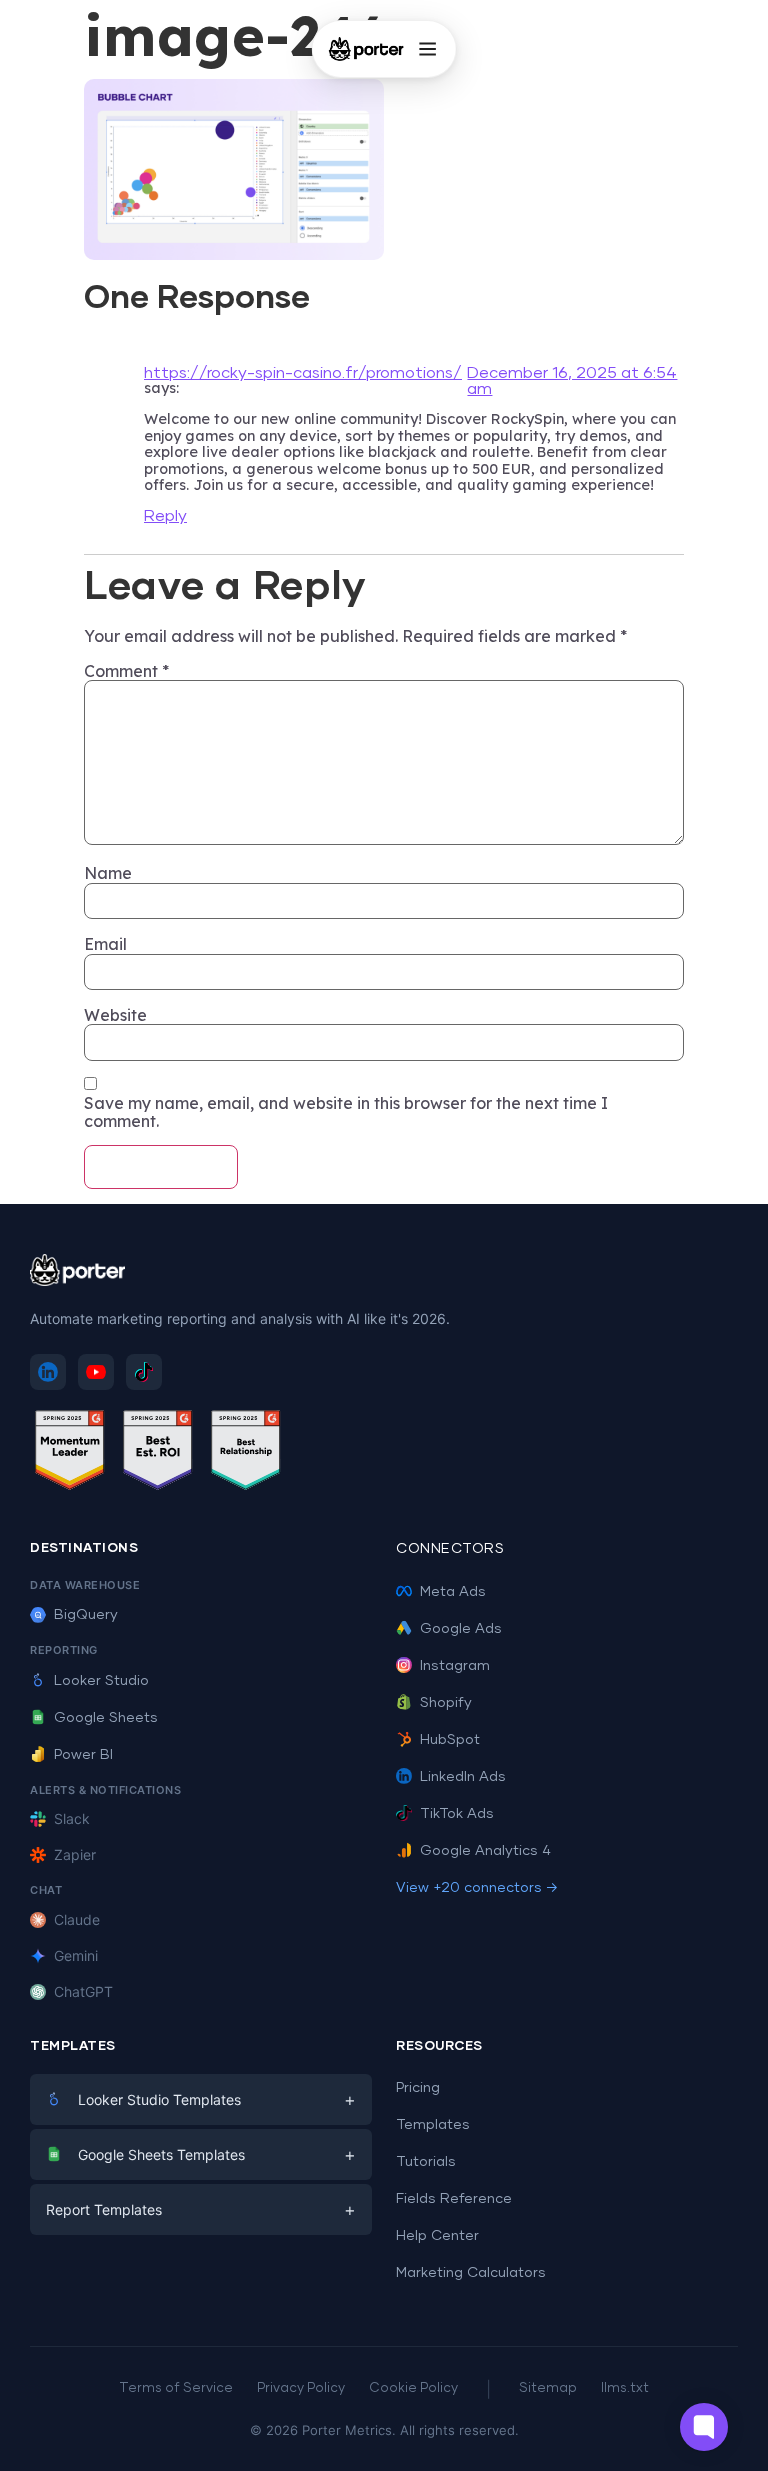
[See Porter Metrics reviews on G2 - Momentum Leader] (70, 1453)
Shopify (446, 1703)
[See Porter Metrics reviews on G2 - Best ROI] (158, 1453)
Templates (433, 2125)
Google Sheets (106, 1718)
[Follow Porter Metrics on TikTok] (144, 1372)
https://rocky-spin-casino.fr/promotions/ (303, 373)
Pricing (418, 2088)
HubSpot (450, 1740)
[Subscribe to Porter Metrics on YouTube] (96, 1372)
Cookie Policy (413, 2388)
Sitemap (548, 2388)
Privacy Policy (301, 2388)
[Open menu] (427, 49)
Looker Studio (101, 1681)
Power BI (83, 1755)
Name (108, 873)
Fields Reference (454, 2199)
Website (115, 1015)
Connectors (450, 1549)
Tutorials (426, 2162)
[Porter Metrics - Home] (366, 49)
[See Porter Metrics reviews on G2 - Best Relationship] (246, 1453)
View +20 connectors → (477, 1888)
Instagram (455, 1666)
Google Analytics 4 (485, 1851)
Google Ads (461, 1629)
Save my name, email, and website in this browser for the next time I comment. (346, 1112)
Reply (165, 516)
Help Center (437, 2236)
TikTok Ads (457, 1814)
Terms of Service (176, 2388)
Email (105, 944)
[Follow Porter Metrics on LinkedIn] (48, 1372)
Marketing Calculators (471, 2273)
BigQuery (86, 1615)
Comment (126, 671)
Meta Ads (453, 1592)
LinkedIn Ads (463, 1777)
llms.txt (625, 2388)
